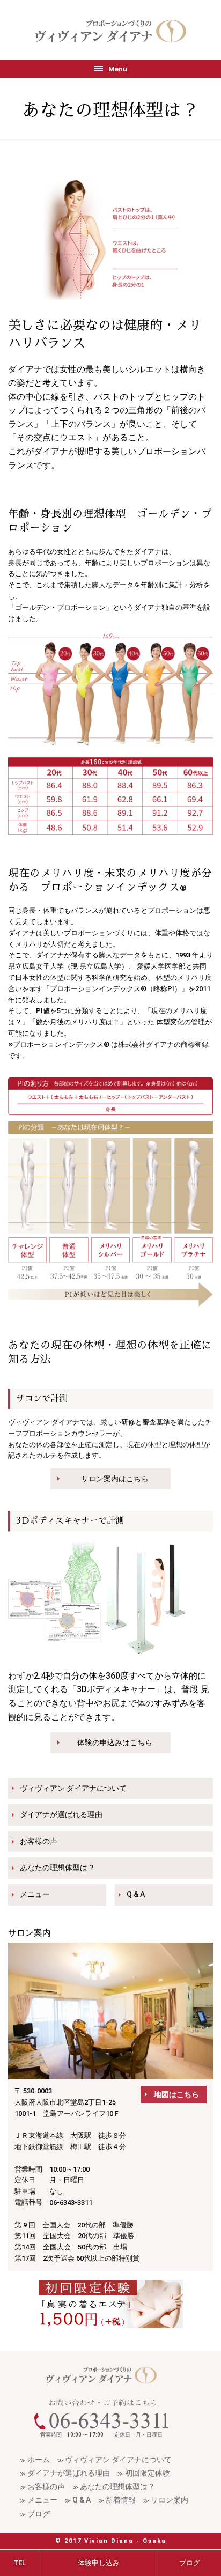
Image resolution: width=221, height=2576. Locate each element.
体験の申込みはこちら (115, 1743)
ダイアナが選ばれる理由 (61, 1814)
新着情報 (121, 2500)
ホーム (39, 2460)
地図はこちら (176, 2094)
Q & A (136, 1894)
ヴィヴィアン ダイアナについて (73, 1788)
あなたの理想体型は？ (57, 1868)
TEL (20, 2563)
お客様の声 (39, 1841)
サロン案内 (170, 2500)
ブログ (39, 2514)
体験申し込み (99, 2563)
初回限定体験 (148, 2473)
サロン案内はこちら (115, 1479)
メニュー (35, 1894)
